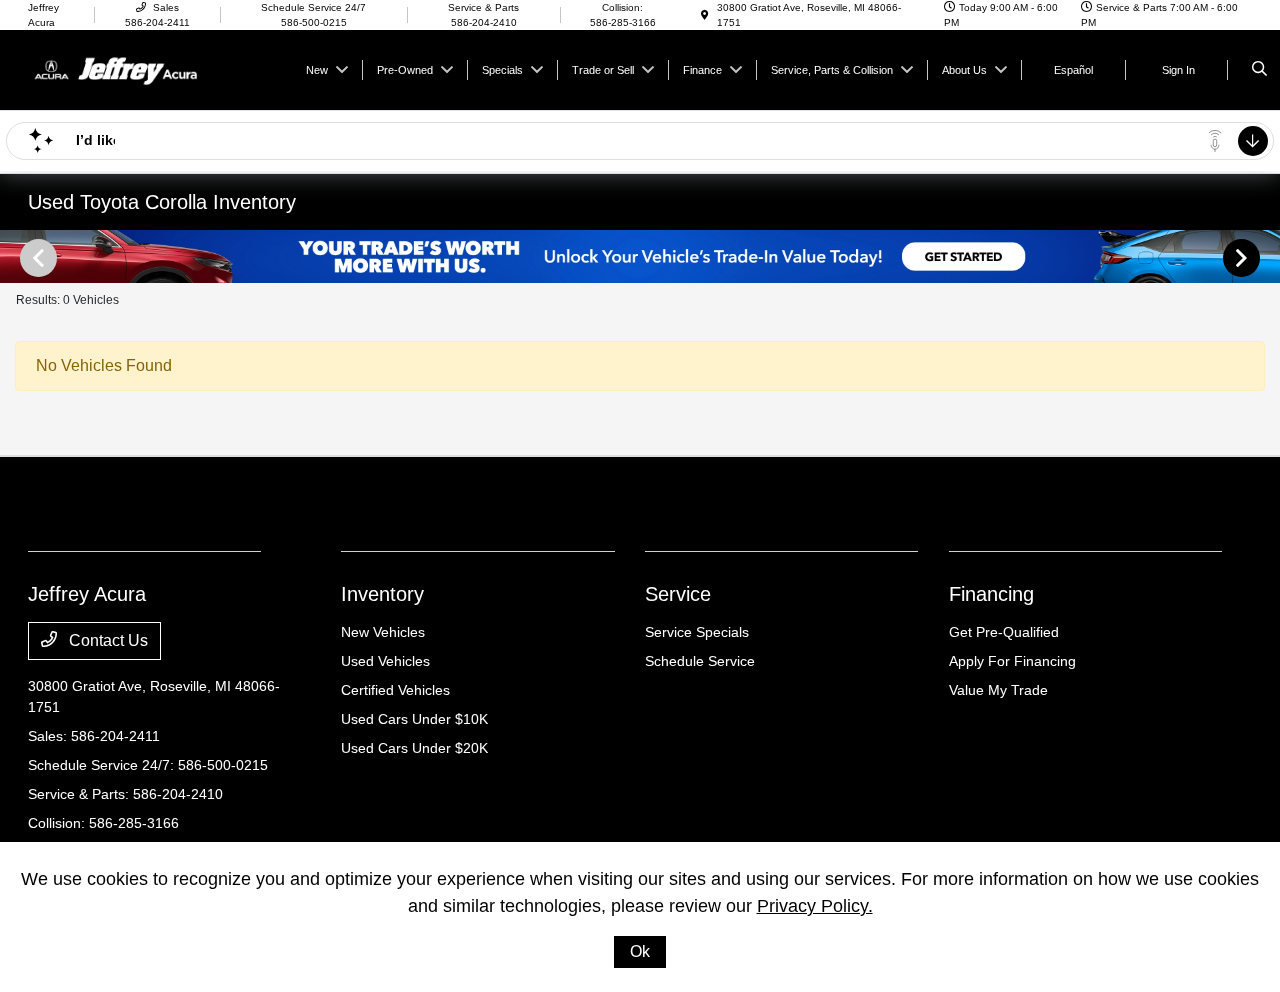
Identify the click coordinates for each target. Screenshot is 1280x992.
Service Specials (697, 632)
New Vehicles (383, 632)
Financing (991, 594)
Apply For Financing (1012, 661)
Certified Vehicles (395, 690)
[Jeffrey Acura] (118, 68)
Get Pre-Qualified (1004, 632)
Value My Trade (998, 690)
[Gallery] (640, 256)
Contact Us (106, 640)
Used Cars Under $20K (414, 748)
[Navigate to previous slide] (15, 257)
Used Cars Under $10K (414, 719)
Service (678, 594)
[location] (705, 15)
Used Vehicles (385, 661)
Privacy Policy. (815, 906)
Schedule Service (700, 661)
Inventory (382, 594)
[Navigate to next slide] (1265, 257)
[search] (1259, 70)
